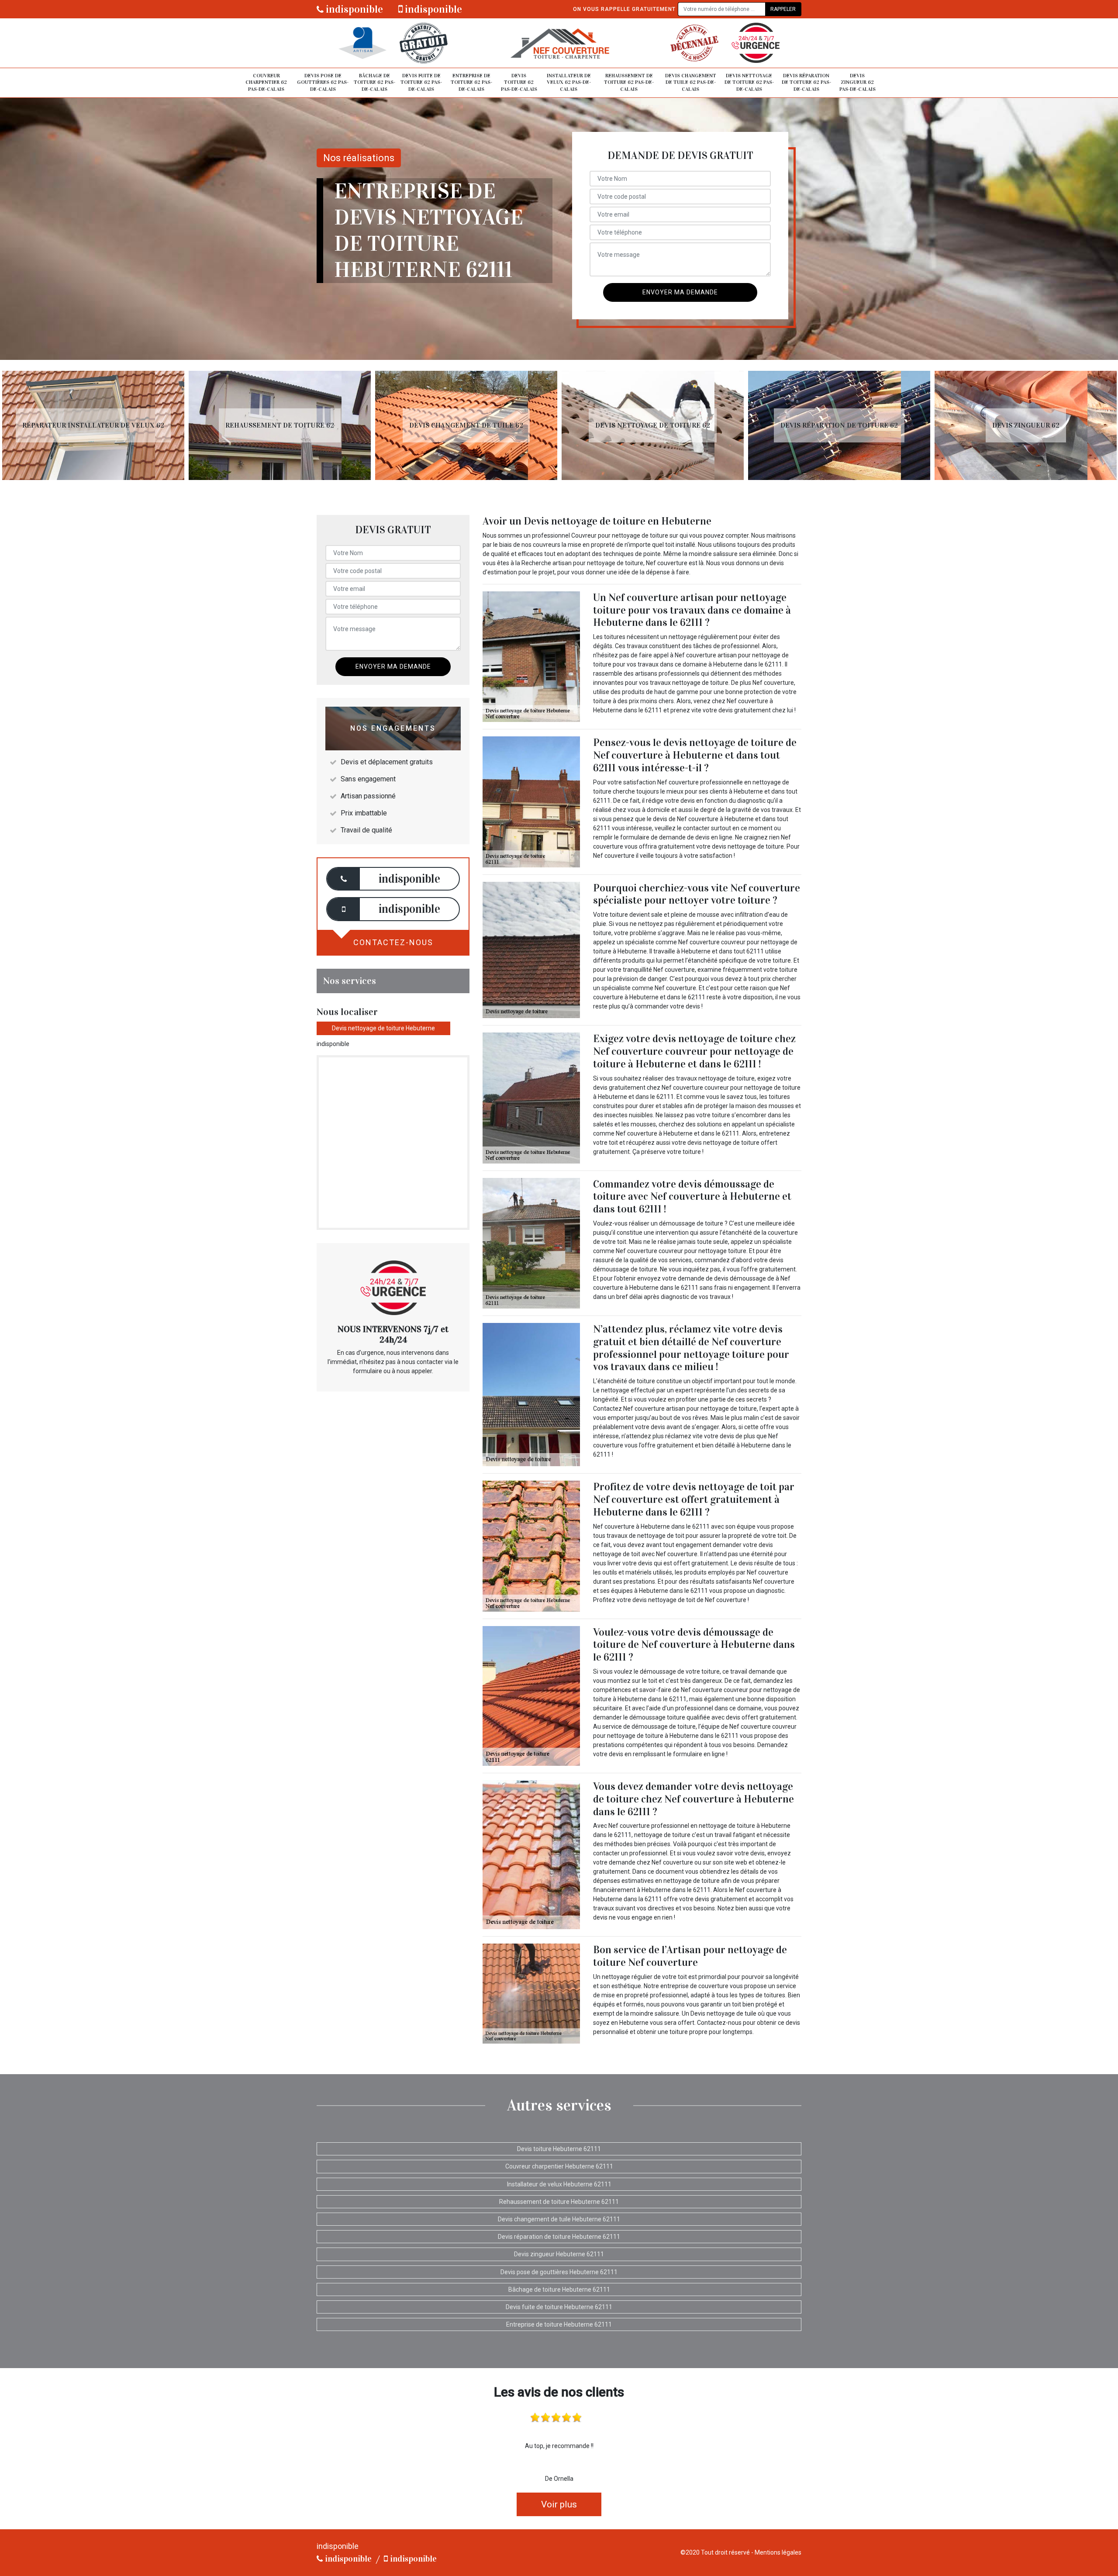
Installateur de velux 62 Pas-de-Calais (569, 82)
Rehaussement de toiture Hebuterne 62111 (559, 2202)
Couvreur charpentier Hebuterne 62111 (559, 2166)
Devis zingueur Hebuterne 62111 (559, 2254)
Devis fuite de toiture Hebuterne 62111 (559, 2307)
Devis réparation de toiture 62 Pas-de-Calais (806, 82)
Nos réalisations (359, 158)
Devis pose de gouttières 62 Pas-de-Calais (323, 82)
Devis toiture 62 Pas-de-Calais (519, 82)
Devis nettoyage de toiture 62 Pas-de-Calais (749, 82)
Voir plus (559, 2504)
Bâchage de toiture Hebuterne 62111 (559, 2289)
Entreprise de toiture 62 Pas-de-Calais (471, 82)
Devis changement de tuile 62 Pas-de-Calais (691, 82)
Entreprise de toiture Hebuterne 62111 (559, 2324)
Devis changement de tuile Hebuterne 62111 (559, 2219)
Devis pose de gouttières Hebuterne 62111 (559, 2272)
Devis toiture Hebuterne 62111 (559, 2149)
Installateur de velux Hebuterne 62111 (559, 2184)
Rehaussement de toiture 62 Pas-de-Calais (629, 82)
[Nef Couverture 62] (559, 43)
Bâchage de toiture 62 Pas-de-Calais (374, 82)
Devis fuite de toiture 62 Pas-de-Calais (421, 82)
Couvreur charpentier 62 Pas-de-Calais (266, 82)
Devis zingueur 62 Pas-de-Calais (857, 82)
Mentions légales (778, 2552)
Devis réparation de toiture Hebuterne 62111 (559, 2237)
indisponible (353, 9)
